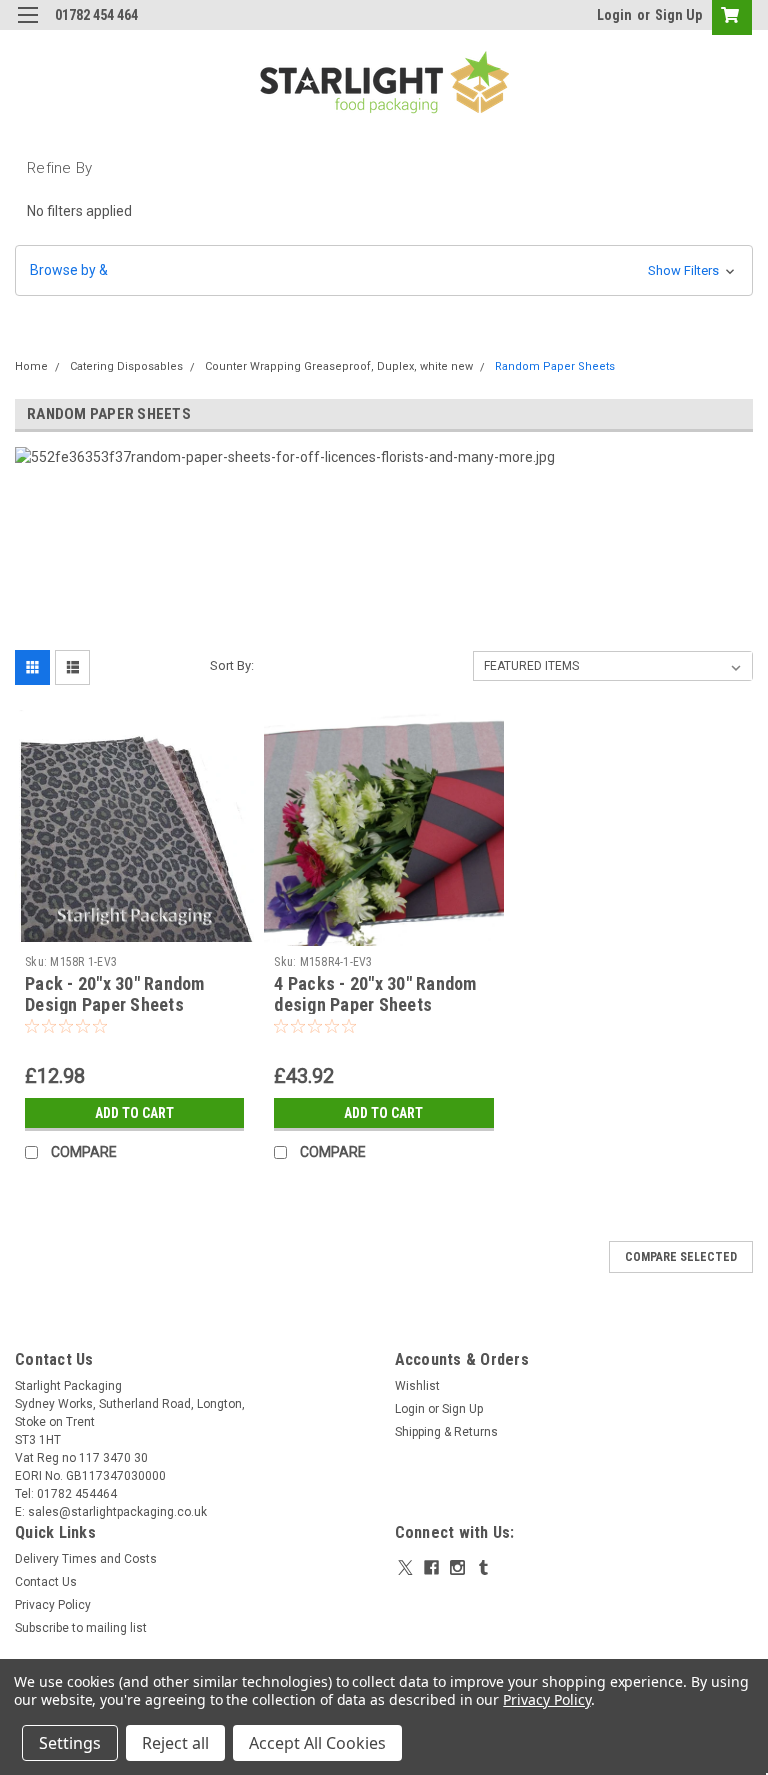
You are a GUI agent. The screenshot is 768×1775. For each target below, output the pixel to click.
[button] (384, 270)
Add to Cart (134, 1113)
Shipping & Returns (446, 1432)
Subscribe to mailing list (81, 1628)
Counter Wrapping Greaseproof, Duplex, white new (339, 366)
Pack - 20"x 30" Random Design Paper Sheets (115, 994)
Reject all (175, 1743)
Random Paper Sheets (555, 366)
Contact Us (46, 1582)
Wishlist (417, 1386)
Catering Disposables (126, 366)
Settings (70, 1743)
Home (31, 366)
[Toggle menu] (27, 27)
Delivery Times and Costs (86, 1559)
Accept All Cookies (317, 1743)
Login (614, 15)
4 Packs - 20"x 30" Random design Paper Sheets (375, 994)
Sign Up (678, 15)
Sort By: (232, 665)
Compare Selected (681, 1257)
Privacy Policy (53, 1605)
